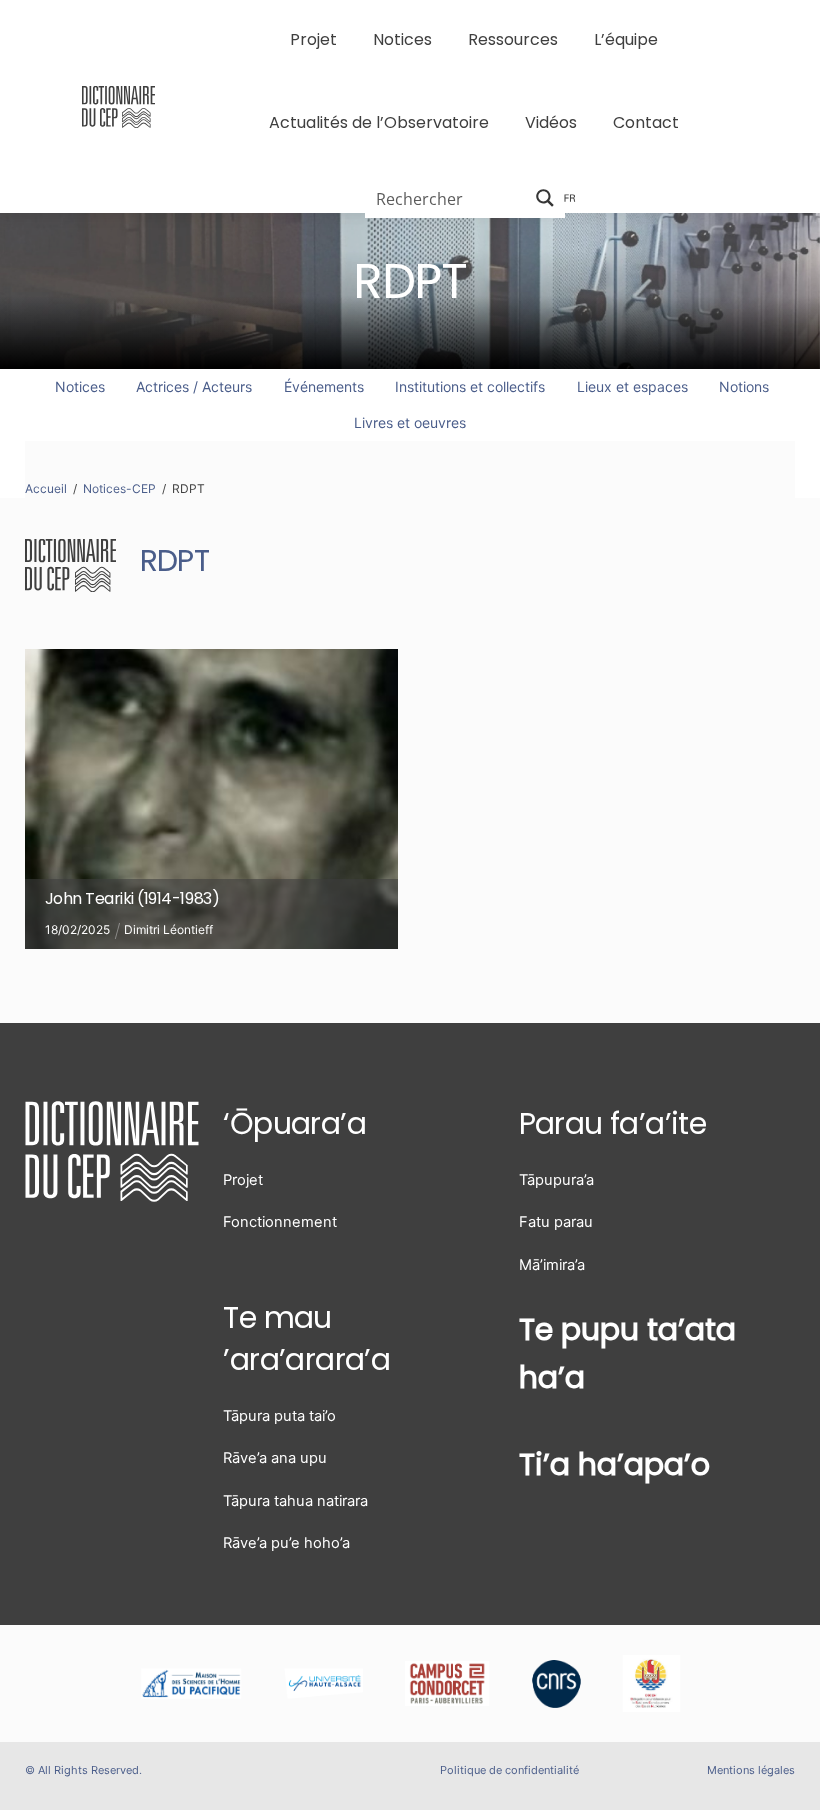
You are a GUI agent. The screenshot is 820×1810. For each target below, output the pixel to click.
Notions (744, 386)
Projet (313, 39)
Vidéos (551, 122)
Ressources (513, 39)
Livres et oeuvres (410, 422)
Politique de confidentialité (509, 1770)
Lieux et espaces (632, 386)
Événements (324, 386)
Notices (402, 39)
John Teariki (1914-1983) (132, 898)
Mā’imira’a (552, 1265)
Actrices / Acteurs (194, 386)
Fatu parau (556, 1222)
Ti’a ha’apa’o (614, 1464)
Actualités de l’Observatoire (379, 122)
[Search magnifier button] (545, 198)
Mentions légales (751, 1770)
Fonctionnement (280, 1222)
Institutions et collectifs (470, 386)
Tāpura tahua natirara (295, 1501)
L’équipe (626, 39)
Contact (646, 122)
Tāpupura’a (556, 1180)
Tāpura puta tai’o (279, 1416)
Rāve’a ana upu (275, 1458)
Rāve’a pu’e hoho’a (286, 1543)
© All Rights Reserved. (83, 1770)
